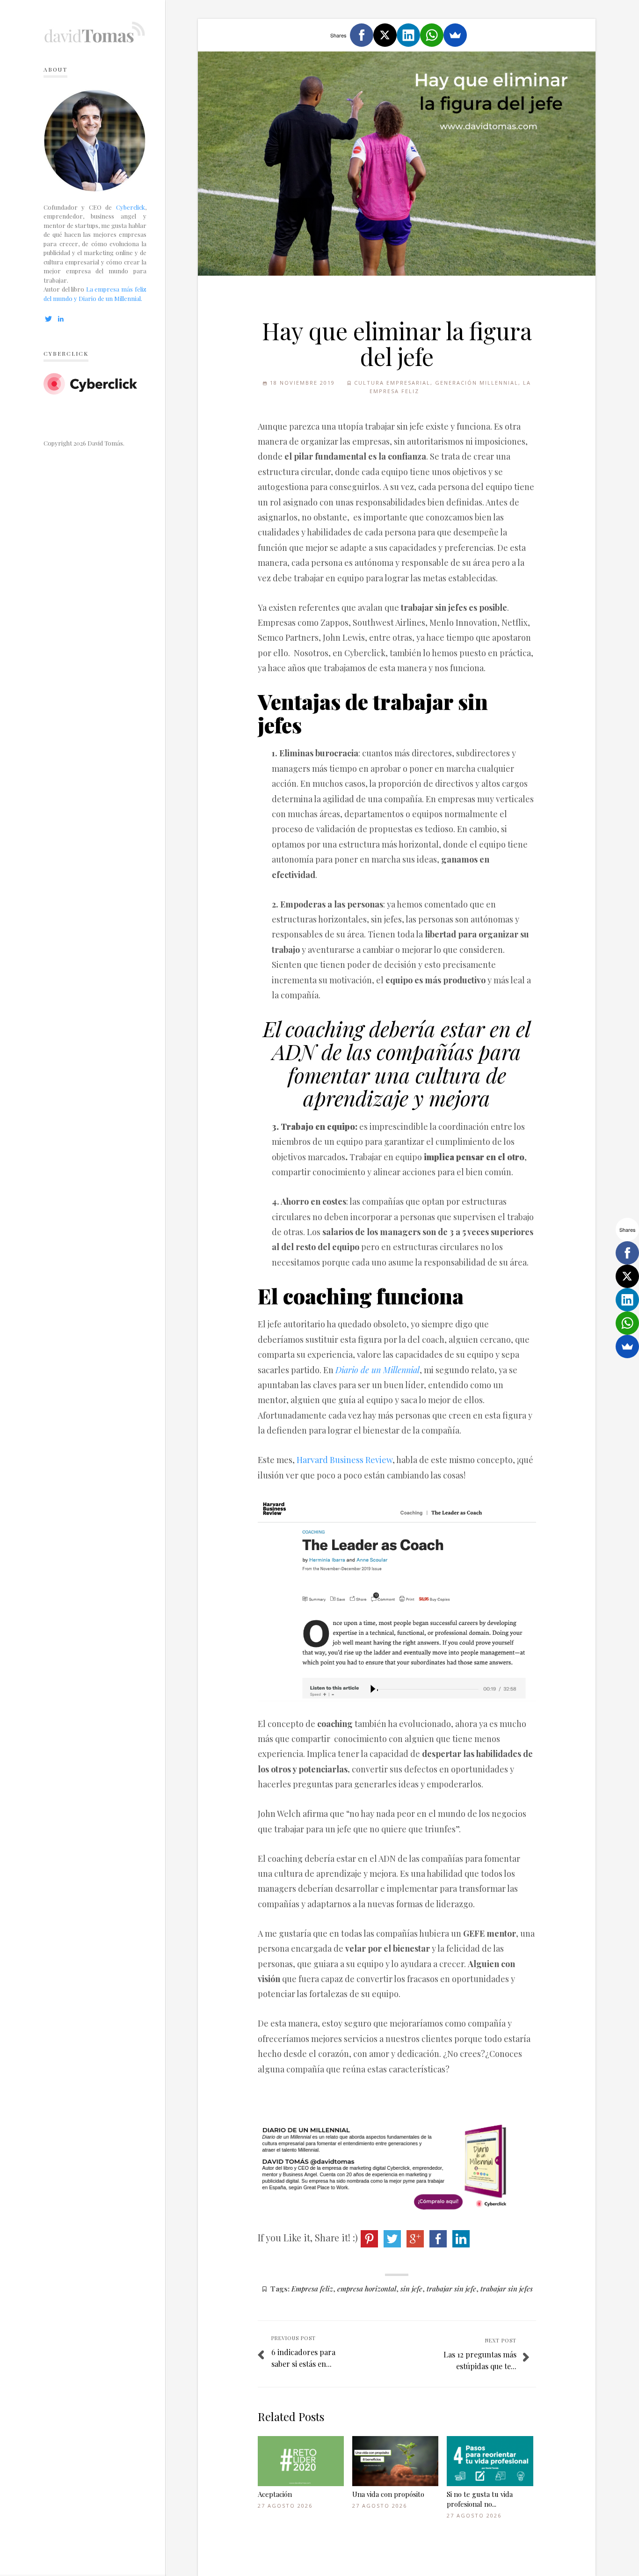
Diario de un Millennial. (110, 298)
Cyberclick (131, 207)
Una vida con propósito (388, 2494)
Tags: (280, 2288)
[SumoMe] (455, 35)
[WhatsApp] (432, 35)
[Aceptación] (301, 2461)
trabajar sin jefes (507, 2288)
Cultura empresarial (392, 383)
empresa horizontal (367, 2288)
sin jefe (411, 2288)
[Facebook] (362, 35)
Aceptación (275, 2494)
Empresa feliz (312, 2288)
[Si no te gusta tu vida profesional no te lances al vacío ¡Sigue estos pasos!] (490, 2461)
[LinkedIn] (408, 35)
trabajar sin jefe (451, 2288)
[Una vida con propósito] (395, 2461)
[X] (385, 35)
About (55, 69)
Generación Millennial (477, 383)
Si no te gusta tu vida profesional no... (480, 2499)
